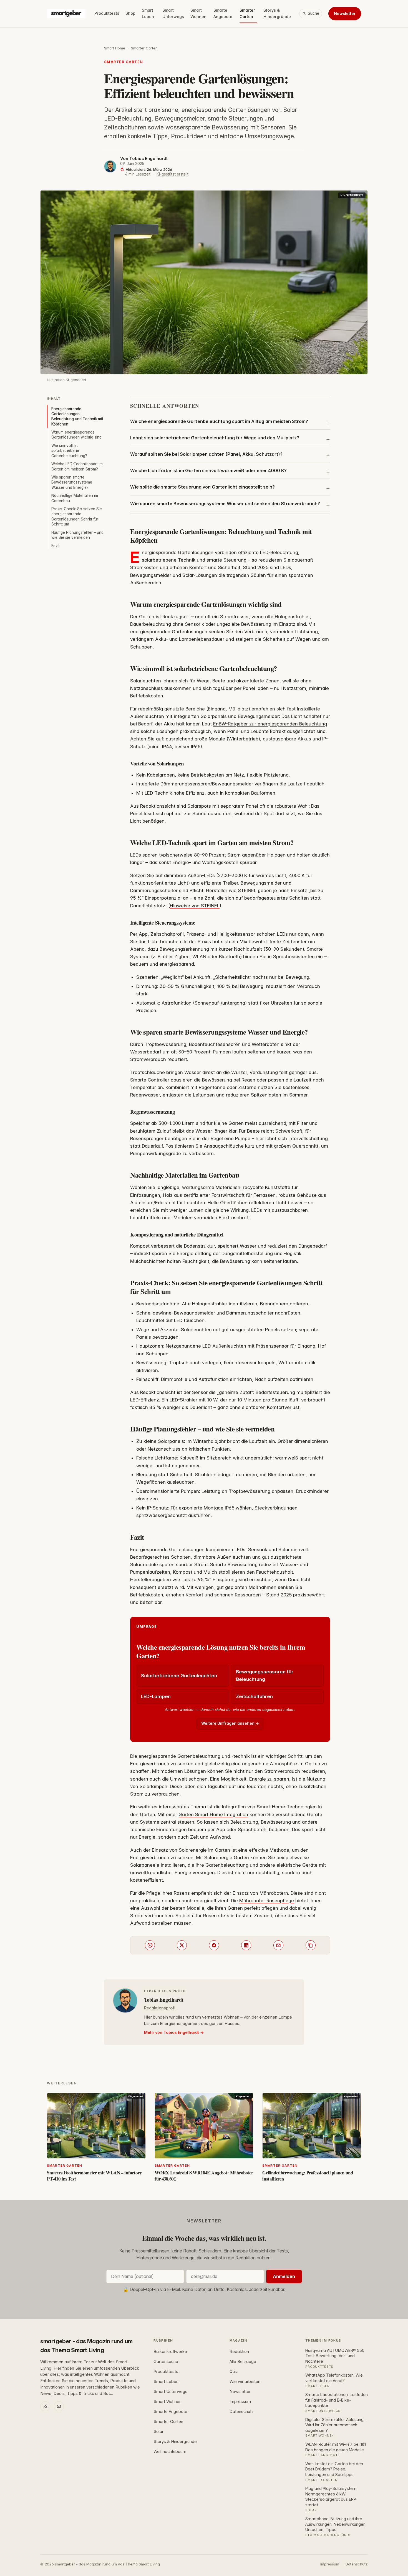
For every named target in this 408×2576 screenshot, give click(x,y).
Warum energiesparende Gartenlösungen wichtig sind (76, 435)
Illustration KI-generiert (67, 380)
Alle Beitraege (243, 2362)
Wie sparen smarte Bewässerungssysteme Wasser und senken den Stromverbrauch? (225, 504)
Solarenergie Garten (227, 1857)
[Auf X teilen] (182, 1945)
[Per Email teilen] (278, 1945)
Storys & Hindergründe (277, 13)
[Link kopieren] (311, 1945)
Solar (158, 2432)
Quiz (234, 2372)
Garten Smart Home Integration (213, 1814)
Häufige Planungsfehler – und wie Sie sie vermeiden (77, 535)
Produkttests (107, 13)
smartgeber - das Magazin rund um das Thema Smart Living (86, 2346)
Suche (313, 13)
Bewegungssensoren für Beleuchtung (265, 1675)
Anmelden (284, 2276)
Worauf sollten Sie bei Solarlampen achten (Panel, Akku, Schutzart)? (206, 454)
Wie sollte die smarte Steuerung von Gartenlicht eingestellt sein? (202, 487)
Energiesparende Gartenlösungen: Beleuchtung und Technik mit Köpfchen (77, 416)
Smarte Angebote (223, 13)
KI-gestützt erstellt (172, 174)
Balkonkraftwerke (170, 2352)
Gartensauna (166, 2362)
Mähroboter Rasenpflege (267, 1901)
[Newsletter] (59, 2406)
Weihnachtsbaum (170, 2452)
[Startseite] (66, 14)
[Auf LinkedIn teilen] (246, 1945)
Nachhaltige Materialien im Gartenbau (75, 498)
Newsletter (345, 13)
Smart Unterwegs (173, 13)
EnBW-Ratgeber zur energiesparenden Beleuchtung (270, 724)
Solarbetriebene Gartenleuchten (179, 1676)
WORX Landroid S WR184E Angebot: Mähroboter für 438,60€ (204, 2176)
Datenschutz (242, 2412)
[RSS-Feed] (45, 2406)
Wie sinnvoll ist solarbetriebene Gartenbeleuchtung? (69, 451)
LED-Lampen (156, 1696)
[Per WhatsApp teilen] (150, 1945)
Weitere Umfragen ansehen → (230, 1723)
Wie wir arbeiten (245, 2382)
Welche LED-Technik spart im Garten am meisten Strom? (77, 466)
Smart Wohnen (198, 13)
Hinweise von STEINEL (195, 906)
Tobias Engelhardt (148, 159)
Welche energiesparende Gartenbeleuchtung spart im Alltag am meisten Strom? (219, 421)
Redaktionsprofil (160, 2008)
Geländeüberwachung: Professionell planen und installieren (308, 2176)
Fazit (56, 546)
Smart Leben (148, 13)
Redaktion (239, 2352)
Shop (130, 13)
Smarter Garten (247, 13)
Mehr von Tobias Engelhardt (172, 2032)
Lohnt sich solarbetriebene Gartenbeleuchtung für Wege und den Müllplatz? (215, 438)
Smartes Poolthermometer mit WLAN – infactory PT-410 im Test (94, 2176)
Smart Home (115, 48)
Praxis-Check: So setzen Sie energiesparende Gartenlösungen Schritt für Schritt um (77, 516)
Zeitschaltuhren (254, 1696)
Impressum (240, 2402)
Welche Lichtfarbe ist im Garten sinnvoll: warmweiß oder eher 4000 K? (208, 470)
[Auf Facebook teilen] (214, 1945)
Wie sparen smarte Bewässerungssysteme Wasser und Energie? (72, 482)
